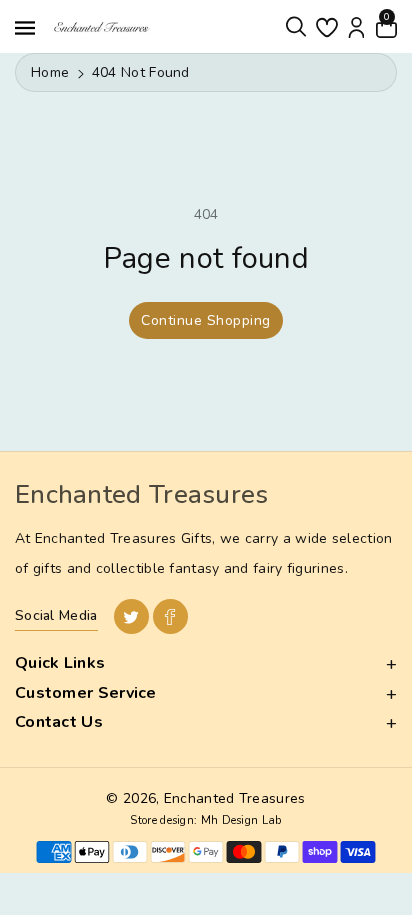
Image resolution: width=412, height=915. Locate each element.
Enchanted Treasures (235, 798)
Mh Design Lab (241, 820)
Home (50, 72)
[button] (296, 26)
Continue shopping (206, 320)
